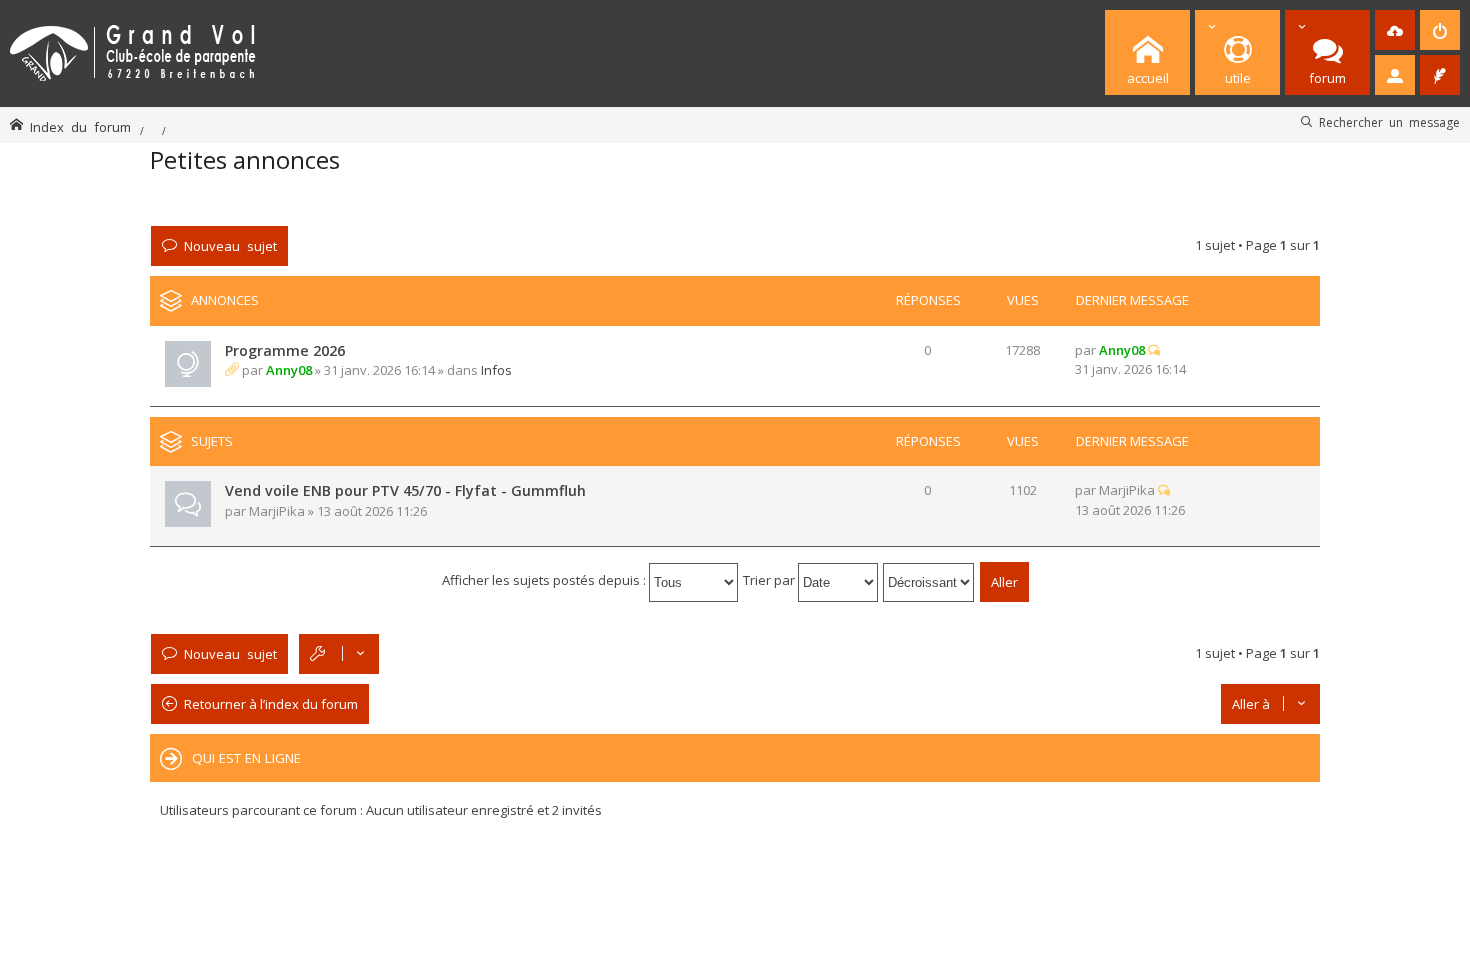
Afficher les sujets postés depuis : (545, 580)
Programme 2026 (285, 350)
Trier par (770, 580)
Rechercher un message (1389, 122)
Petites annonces (245, 159)
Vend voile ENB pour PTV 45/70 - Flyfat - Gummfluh (405, 490)
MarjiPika (277, 511)
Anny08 (289, 370)
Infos (496, 370)
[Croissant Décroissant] (929, 580)
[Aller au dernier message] (1154, 350)
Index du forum (80, 126)
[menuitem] (1395, 30)
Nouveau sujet (230, 245)
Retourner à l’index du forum (271, 704)
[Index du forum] (133, 49)
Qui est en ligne (246, 758)
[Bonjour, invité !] (1395, 75)
